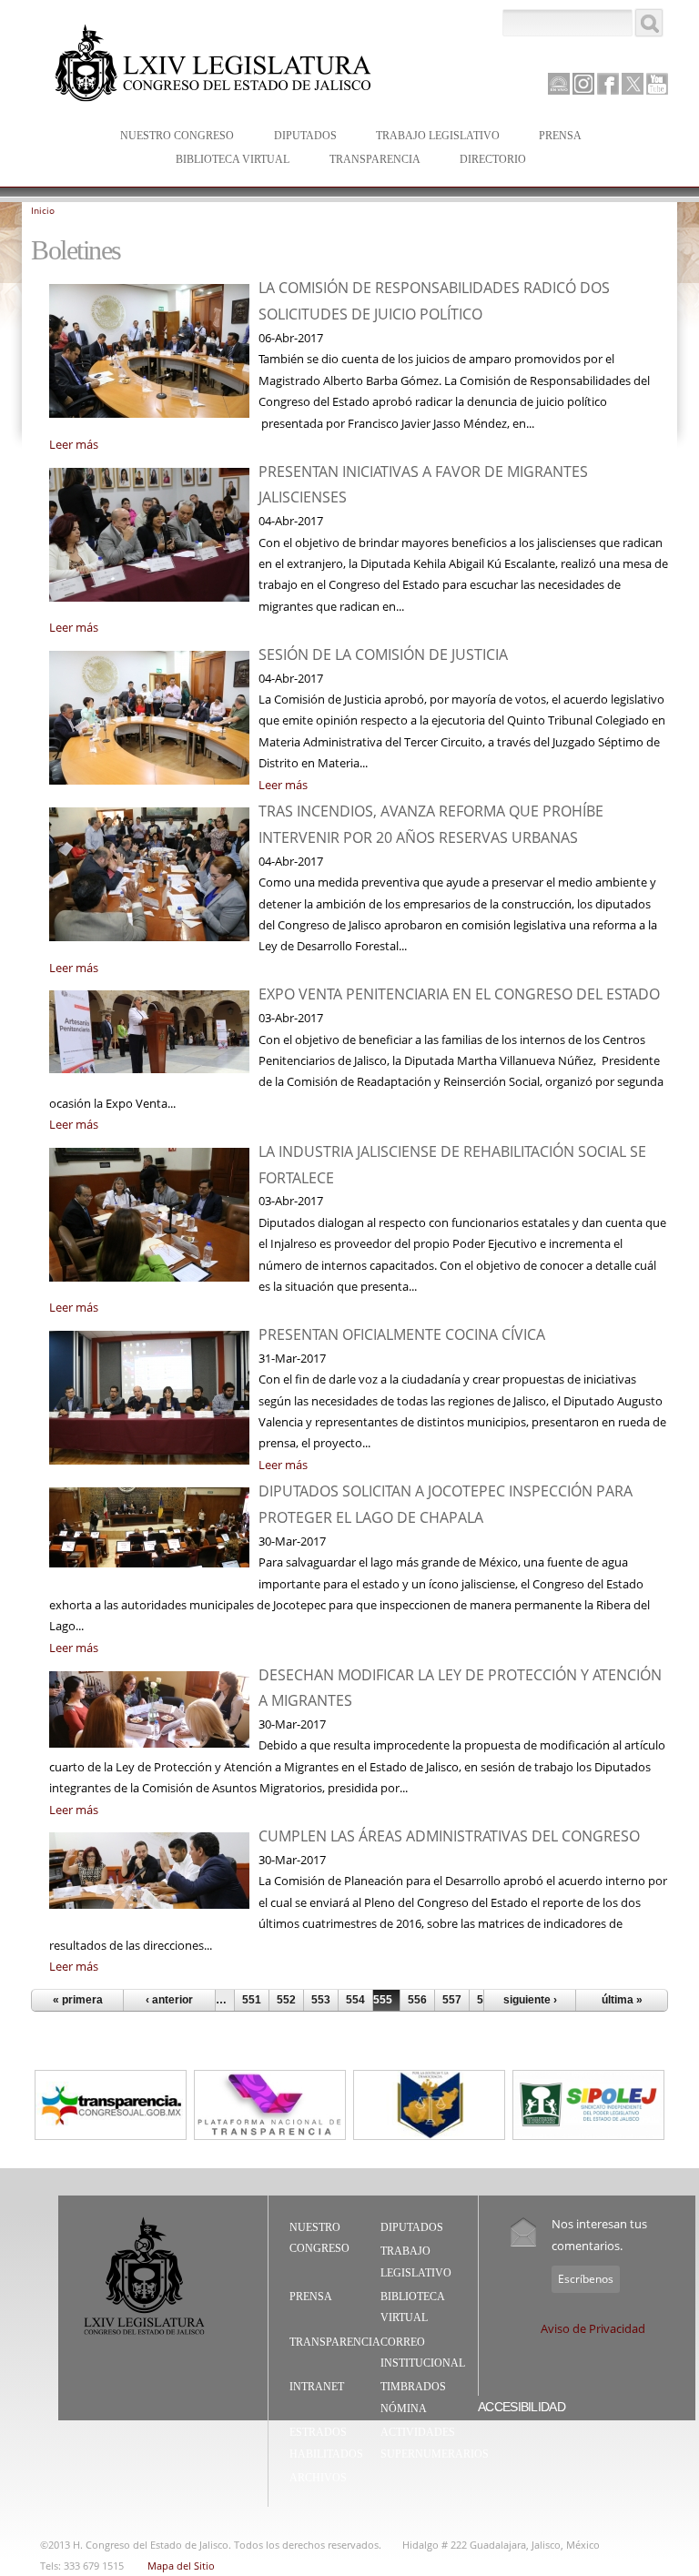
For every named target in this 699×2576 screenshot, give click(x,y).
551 (252, 2000)
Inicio (43, 210)
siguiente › (530, 2000)
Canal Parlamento (559, 85)
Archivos (318, 2478)
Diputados (296, 137)
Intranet (317, 2387)
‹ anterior (169, 2000)
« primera (78, 2000)
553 (321, 2000)
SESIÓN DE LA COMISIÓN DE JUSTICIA (383, 654)
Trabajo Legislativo (429, 137)
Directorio (493, 159)
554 (355, 2000)
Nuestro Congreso (168, 137)
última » (622, 2000)
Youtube (657, 84)
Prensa (551, 137)
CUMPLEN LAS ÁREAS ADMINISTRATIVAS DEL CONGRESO (449, 1836)
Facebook (608, 84)
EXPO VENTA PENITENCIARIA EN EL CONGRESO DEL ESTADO (459, 994)
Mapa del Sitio (181, 2566)
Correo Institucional (423, 2353)
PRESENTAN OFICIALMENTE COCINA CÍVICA (402, 1334)
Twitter (633, 84)
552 (286, 2000)
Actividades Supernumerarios (435, 2443)
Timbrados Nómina (413, 2398)
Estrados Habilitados (326, 2443)
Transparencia (375, 159)
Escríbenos (586, 2279)
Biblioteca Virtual (223, 161)
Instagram (583, 84)
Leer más (74, 444)
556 (417, 2000)
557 (452, 2000)
